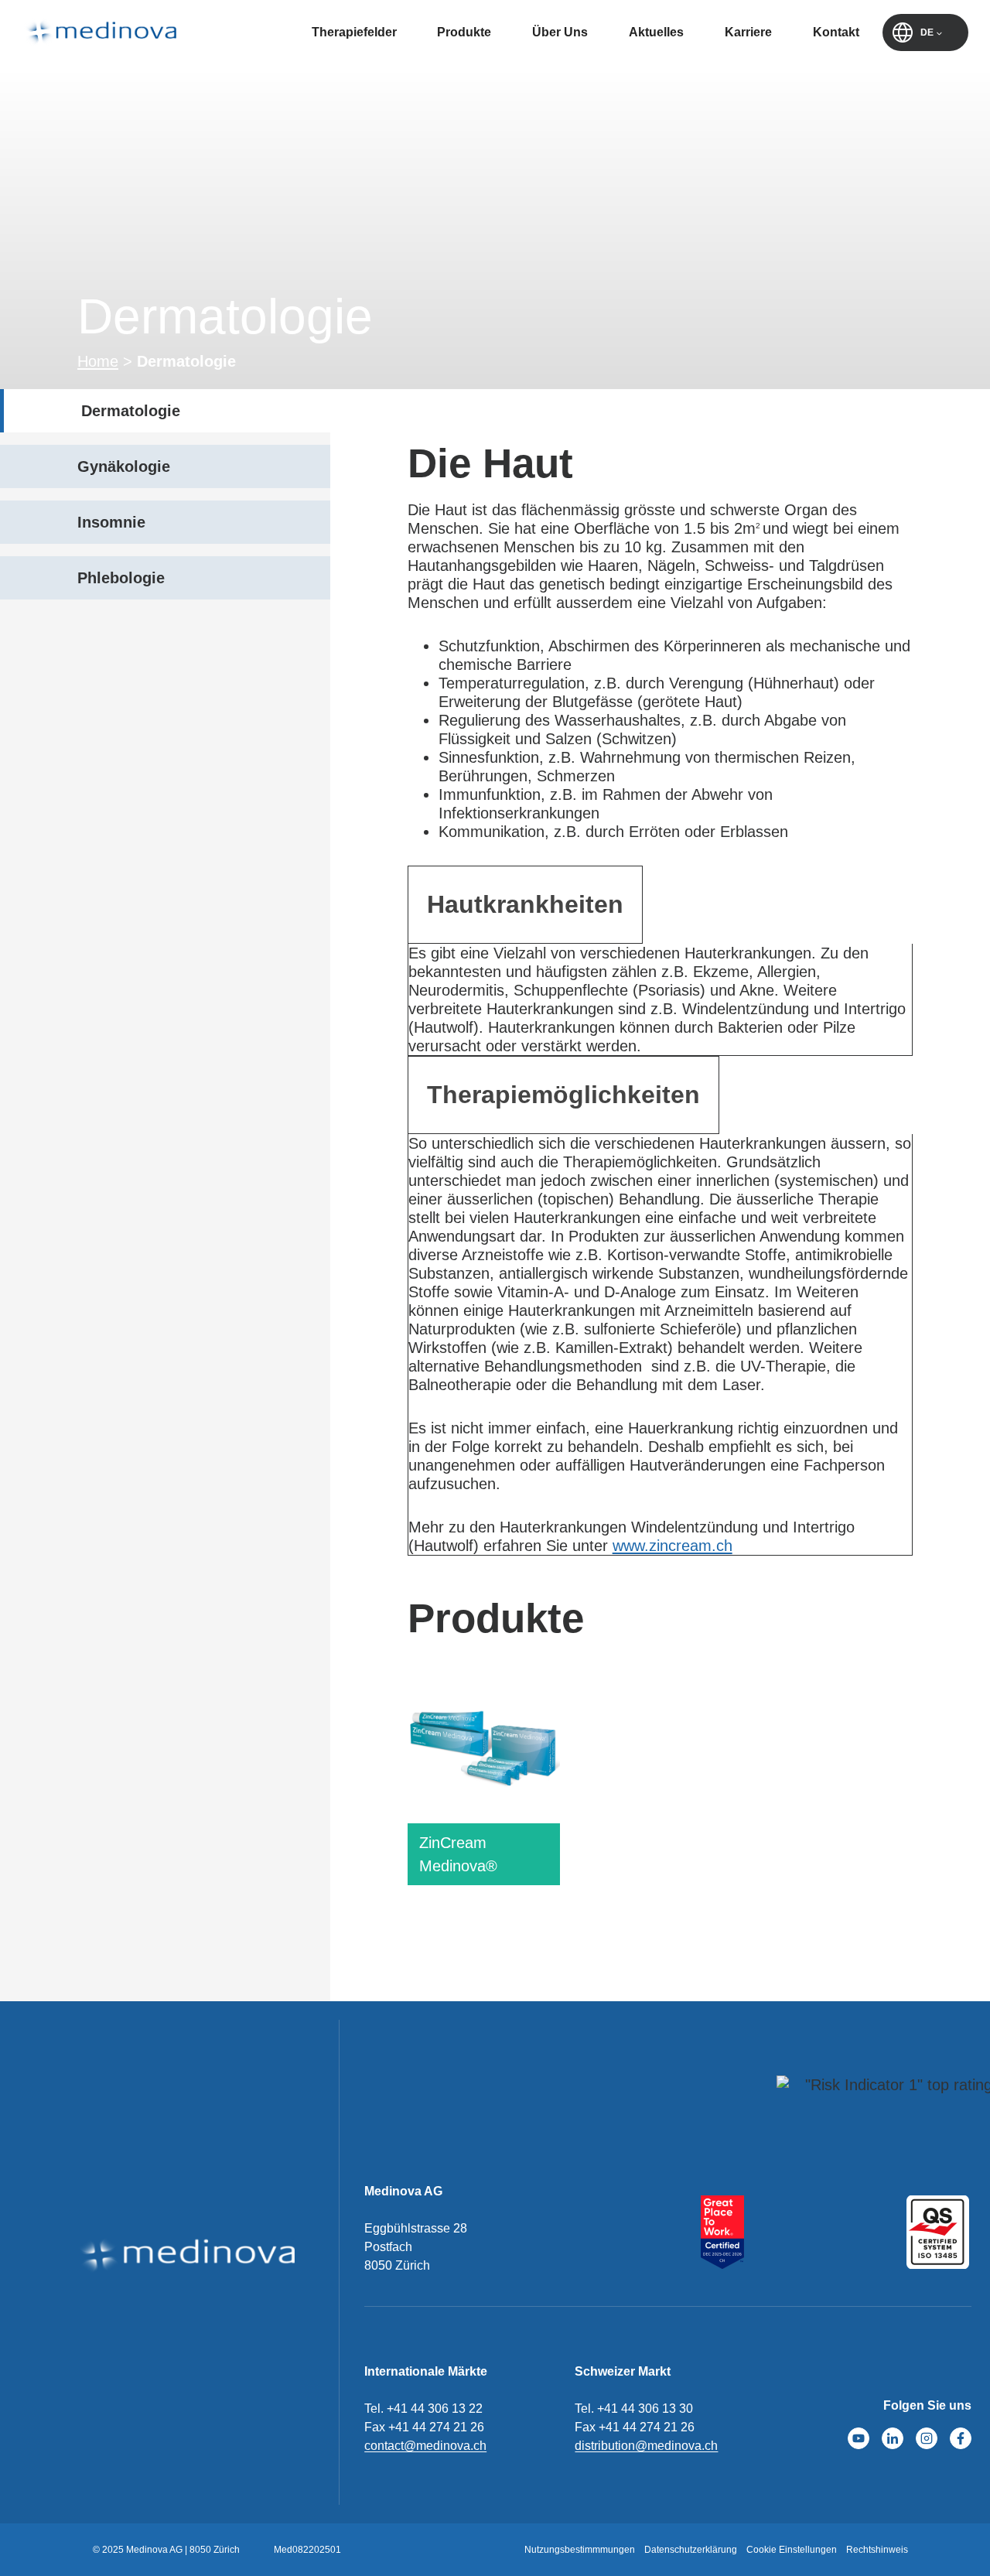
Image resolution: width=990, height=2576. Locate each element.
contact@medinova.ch (425, 2446)
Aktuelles (656, 32)
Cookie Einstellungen (792, 2550)
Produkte (464, 32)
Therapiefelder (354, 32)
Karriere (748, 32)
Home (98, 361)
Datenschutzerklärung (691, 2550)
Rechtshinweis (877, 2550)
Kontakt (836, 32)
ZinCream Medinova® (458, 1854)
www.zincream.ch (673, 1546)
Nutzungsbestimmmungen (580, 2550)
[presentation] (484, 1748)
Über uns (560, 32)
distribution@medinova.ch (646, 2446)
